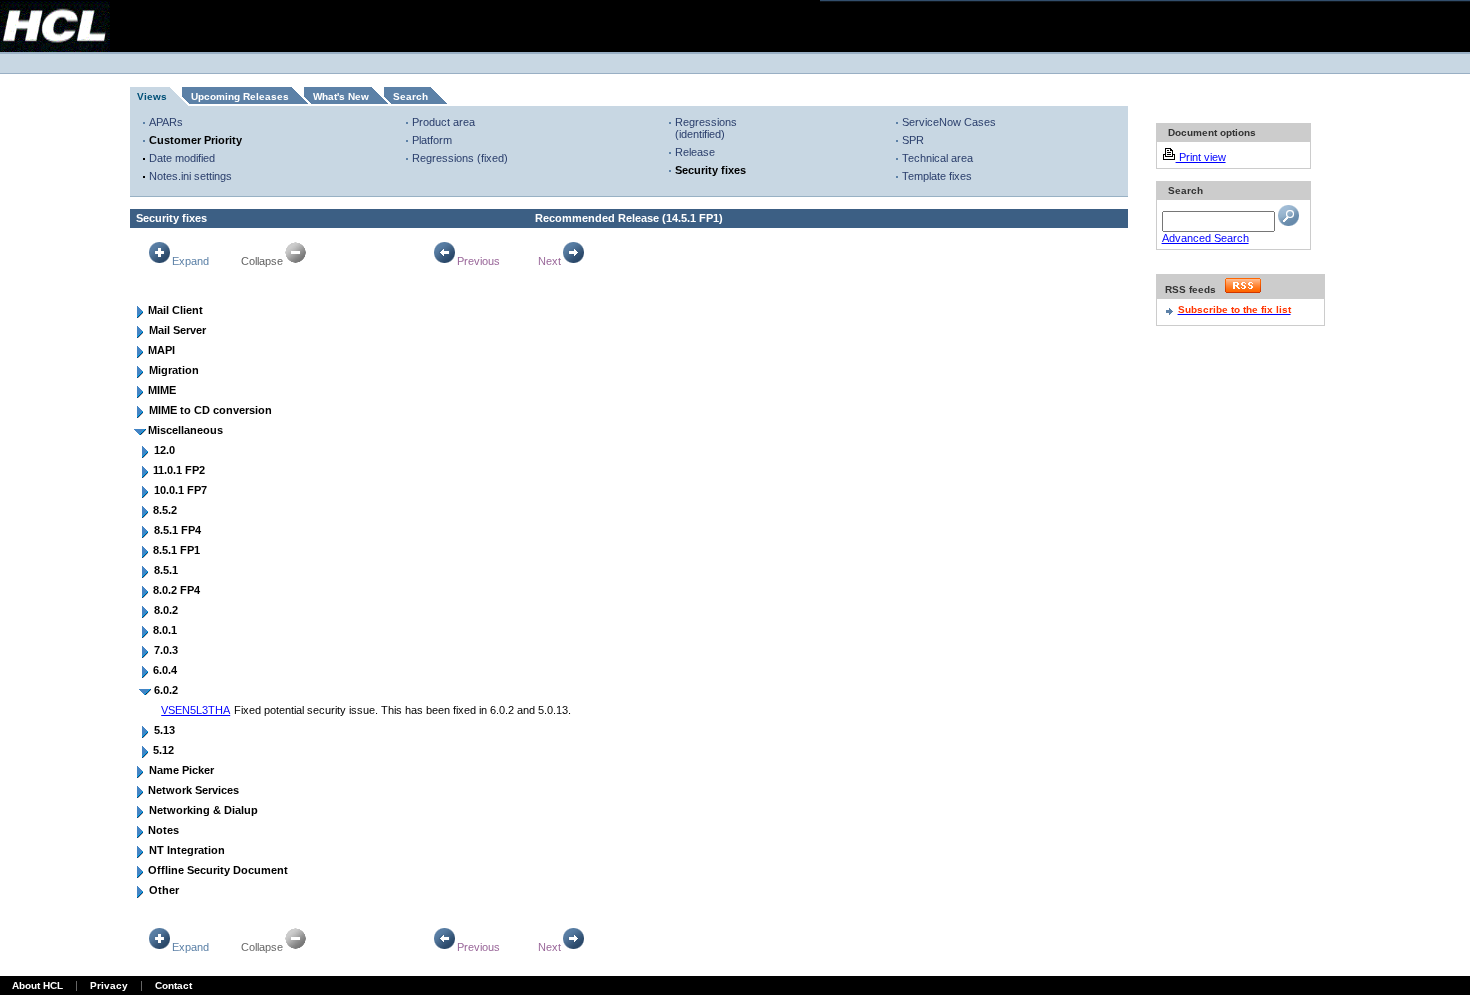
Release (695, 152)
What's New (341, 96)
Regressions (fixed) (460, 158)
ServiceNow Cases (949, 122)
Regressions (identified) (706, 128)
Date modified (182, 158)
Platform (432, 140)
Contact (173, 985)
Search (410, 96)
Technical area (937, 158)
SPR (913, 140)
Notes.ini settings (190, 176)
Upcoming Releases (240, 96)
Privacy (109, 985)
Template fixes (937, 176)
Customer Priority (195, 140)
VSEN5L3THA (195, 710)
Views (152, 96)
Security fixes (710, 170)
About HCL (37, 985)
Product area (443, 122)
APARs (166, 122)
